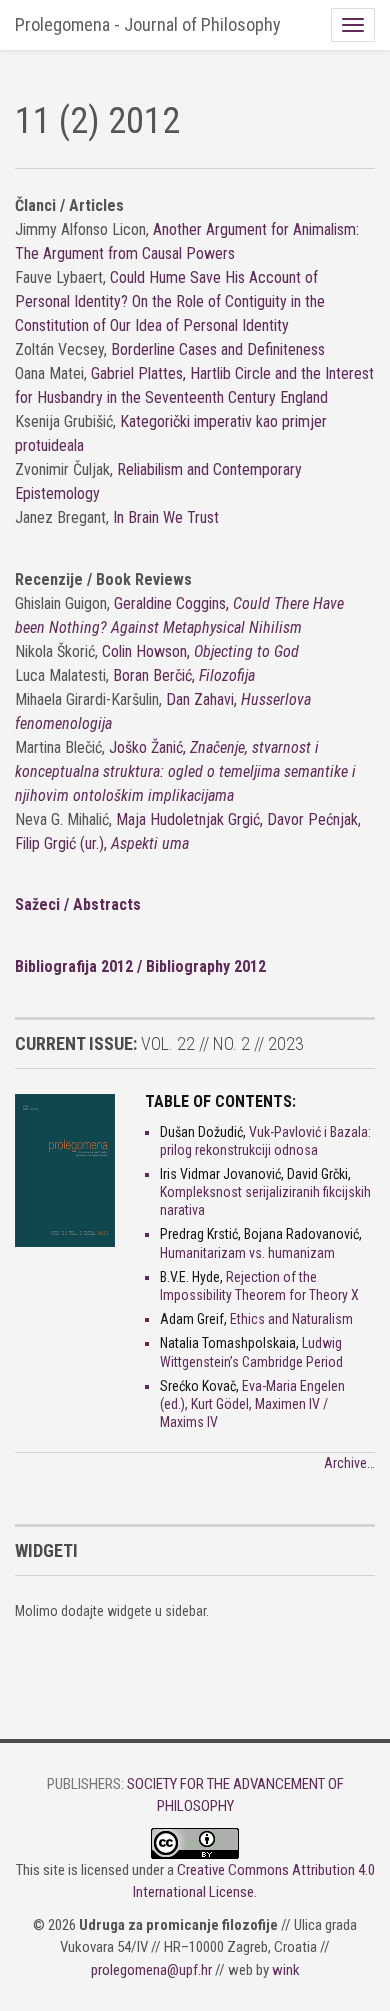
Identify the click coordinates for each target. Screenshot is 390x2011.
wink (286, 1970)
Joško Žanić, (185, 771)
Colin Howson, (200, 651)
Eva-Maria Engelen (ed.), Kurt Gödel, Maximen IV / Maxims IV (252, 1404)
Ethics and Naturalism (291, 1319)
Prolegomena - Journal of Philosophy (148, 24)
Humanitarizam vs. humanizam (247, 1253)
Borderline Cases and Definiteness (218, 349)
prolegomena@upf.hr (151, 1970)
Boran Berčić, (184, 675)
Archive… (349, 1463)
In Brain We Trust (166, 517)
